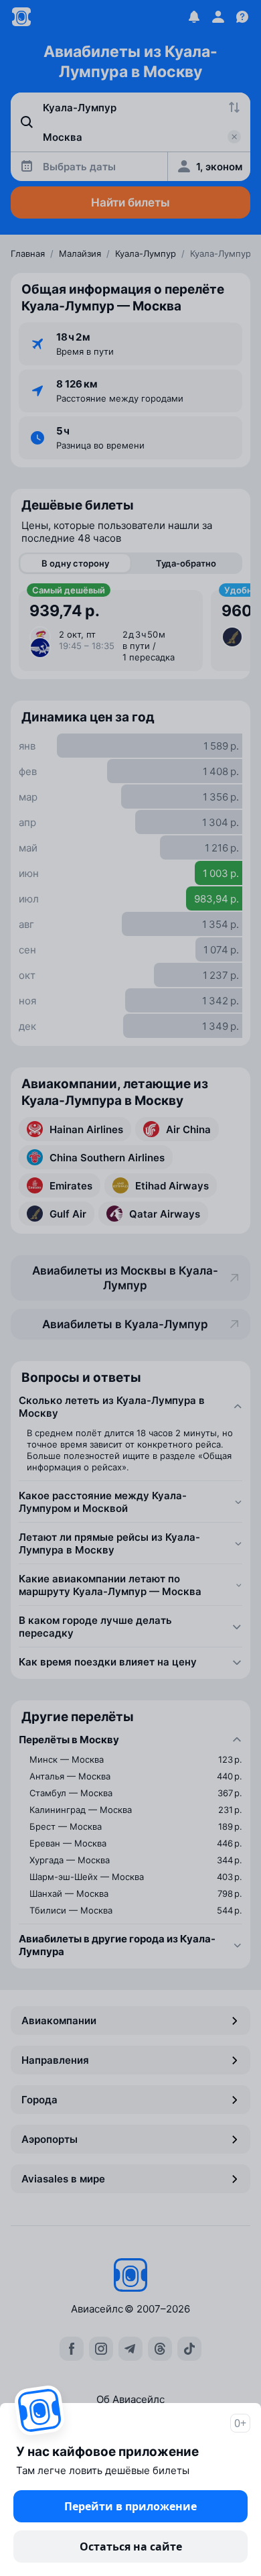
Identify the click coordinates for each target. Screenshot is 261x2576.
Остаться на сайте (131, 2546)
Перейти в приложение (130, 2506)
